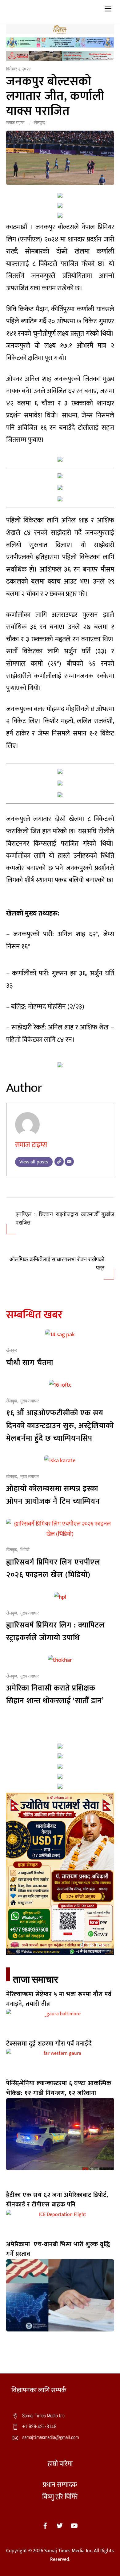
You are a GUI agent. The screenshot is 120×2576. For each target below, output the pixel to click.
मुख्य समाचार (30, 1401)
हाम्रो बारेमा (60, 2464)
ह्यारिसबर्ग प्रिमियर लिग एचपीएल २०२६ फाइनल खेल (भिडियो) (53, 1569)
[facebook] (45, 2525)
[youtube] (74, 2525)
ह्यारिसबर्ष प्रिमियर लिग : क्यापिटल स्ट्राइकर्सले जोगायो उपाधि (56, 1631)
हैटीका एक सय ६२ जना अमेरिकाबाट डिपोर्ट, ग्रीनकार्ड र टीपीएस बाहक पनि (57, 2200)
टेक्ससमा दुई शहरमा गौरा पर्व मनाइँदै (49, 2044)
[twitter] (60, 2525)
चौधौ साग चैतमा (30, 1363)
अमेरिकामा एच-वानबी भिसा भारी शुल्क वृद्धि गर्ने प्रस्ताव (58, 2249)
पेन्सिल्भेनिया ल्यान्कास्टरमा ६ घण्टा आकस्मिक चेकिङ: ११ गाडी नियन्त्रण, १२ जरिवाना (59, 2088)
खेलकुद (39, 123)
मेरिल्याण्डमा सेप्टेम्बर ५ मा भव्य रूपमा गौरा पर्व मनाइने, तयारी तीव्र (59, 1999)
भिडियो (25, 1550)
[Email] (69, 1162)
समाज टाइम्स (15, 123)
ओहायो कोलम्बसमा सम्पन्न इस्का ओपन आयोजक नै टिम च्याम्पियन (53, 1495)
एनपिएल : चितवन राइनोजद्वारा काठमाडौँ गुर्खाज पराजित (65, 1219)
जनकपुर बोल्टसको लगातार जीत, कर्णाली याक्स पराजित (55, 96)
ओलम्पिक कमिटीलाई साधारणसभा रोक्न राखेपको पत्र (57, 1264)
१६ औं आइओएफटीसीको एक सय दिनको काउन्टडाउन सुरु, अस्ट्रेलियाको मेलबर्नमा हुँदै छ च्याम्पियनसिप (60, 1426)
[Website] (59, 1162)
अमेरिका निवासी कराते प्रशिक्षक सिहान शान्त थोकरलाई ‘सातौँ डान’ (55, 1694)
